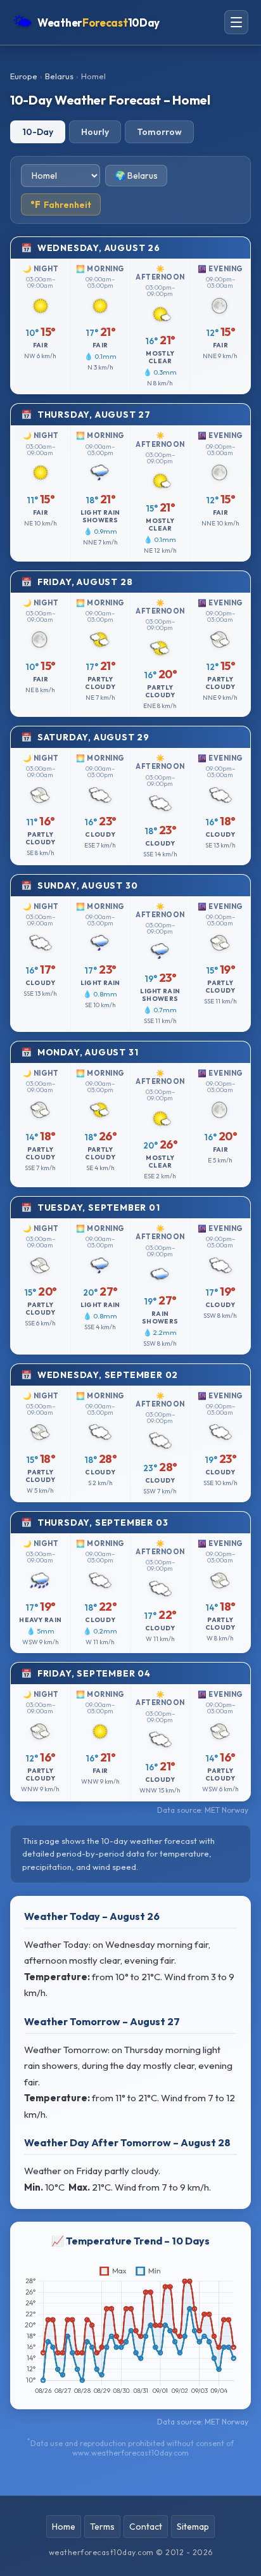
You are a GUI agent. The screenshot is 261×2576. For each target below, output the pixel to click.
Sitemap (193, 2527)
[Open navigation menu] (236, 22)
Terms (102, 2527)
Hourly (95, 132)
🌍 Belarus (136, 176)
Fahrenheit (61, 204)
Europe (24, 76)
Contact (146, 2527)
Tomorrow (159, 132)
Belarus (59, 76)
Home (64, 2527)
